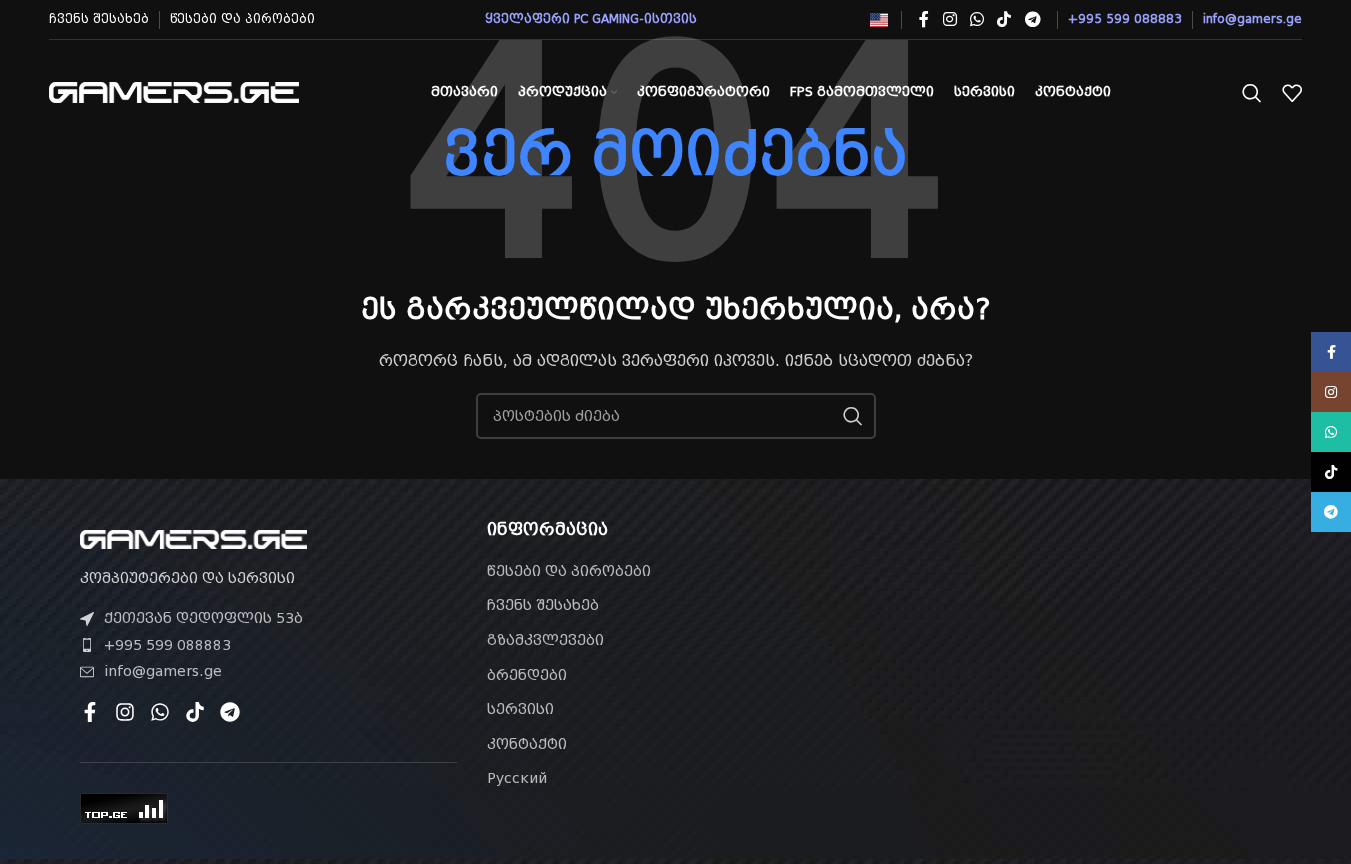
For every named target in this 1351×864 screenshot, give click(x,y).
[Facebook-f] (90, 712)
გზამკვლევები (545, 640)
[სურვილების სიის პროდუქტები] (1292, 93)
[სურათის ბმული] (193, 538)
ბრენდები (527, 675)
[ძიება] (1252, 93)
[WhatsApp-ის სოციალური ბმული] (976, 19)
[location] (1082, 634)
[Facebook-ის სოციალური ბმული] (924, 19)
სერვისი (520, 709)
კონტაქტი (527, 744)
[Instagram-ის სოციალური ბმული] (949, 19)
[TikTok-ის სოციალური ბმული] (1004, 19)
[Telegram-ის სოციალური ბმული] (1032, 19)
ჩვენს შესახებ (543, 605)
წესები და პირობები (569, 571)
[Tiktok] (195, 712)
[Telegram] (230, 712)
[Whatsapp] (160, 712)
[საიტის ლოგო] (174, 91)
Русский (517, 778)
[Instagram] (125, 712)
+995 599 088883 (167, 645)
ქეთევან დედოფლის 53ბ (203, 618)
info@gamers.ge (163, 671)
